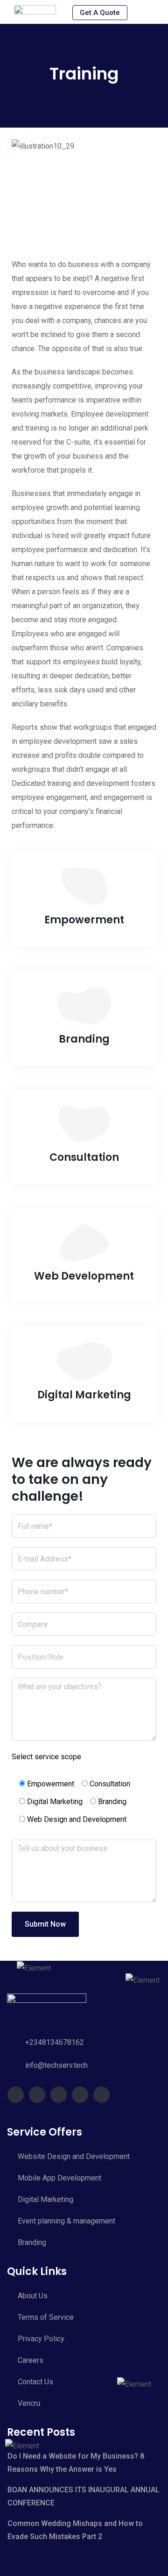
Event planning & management (66, 2221)
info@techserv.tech (56, 2065)
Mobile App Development (59, 2178)
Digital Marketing (45, 2199)
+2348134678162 (55, 2042)
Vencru (29, 2403)
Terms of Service (46, 2317)
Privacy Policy (41, 2339)
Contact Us (35, 2382)
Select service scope (46, 1757)
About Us (33, 2296)
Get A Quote (100, 13)
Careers (31, 2360)
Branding (32, 2242)
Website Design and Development (74, 2156)
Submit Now (45, 1924)
